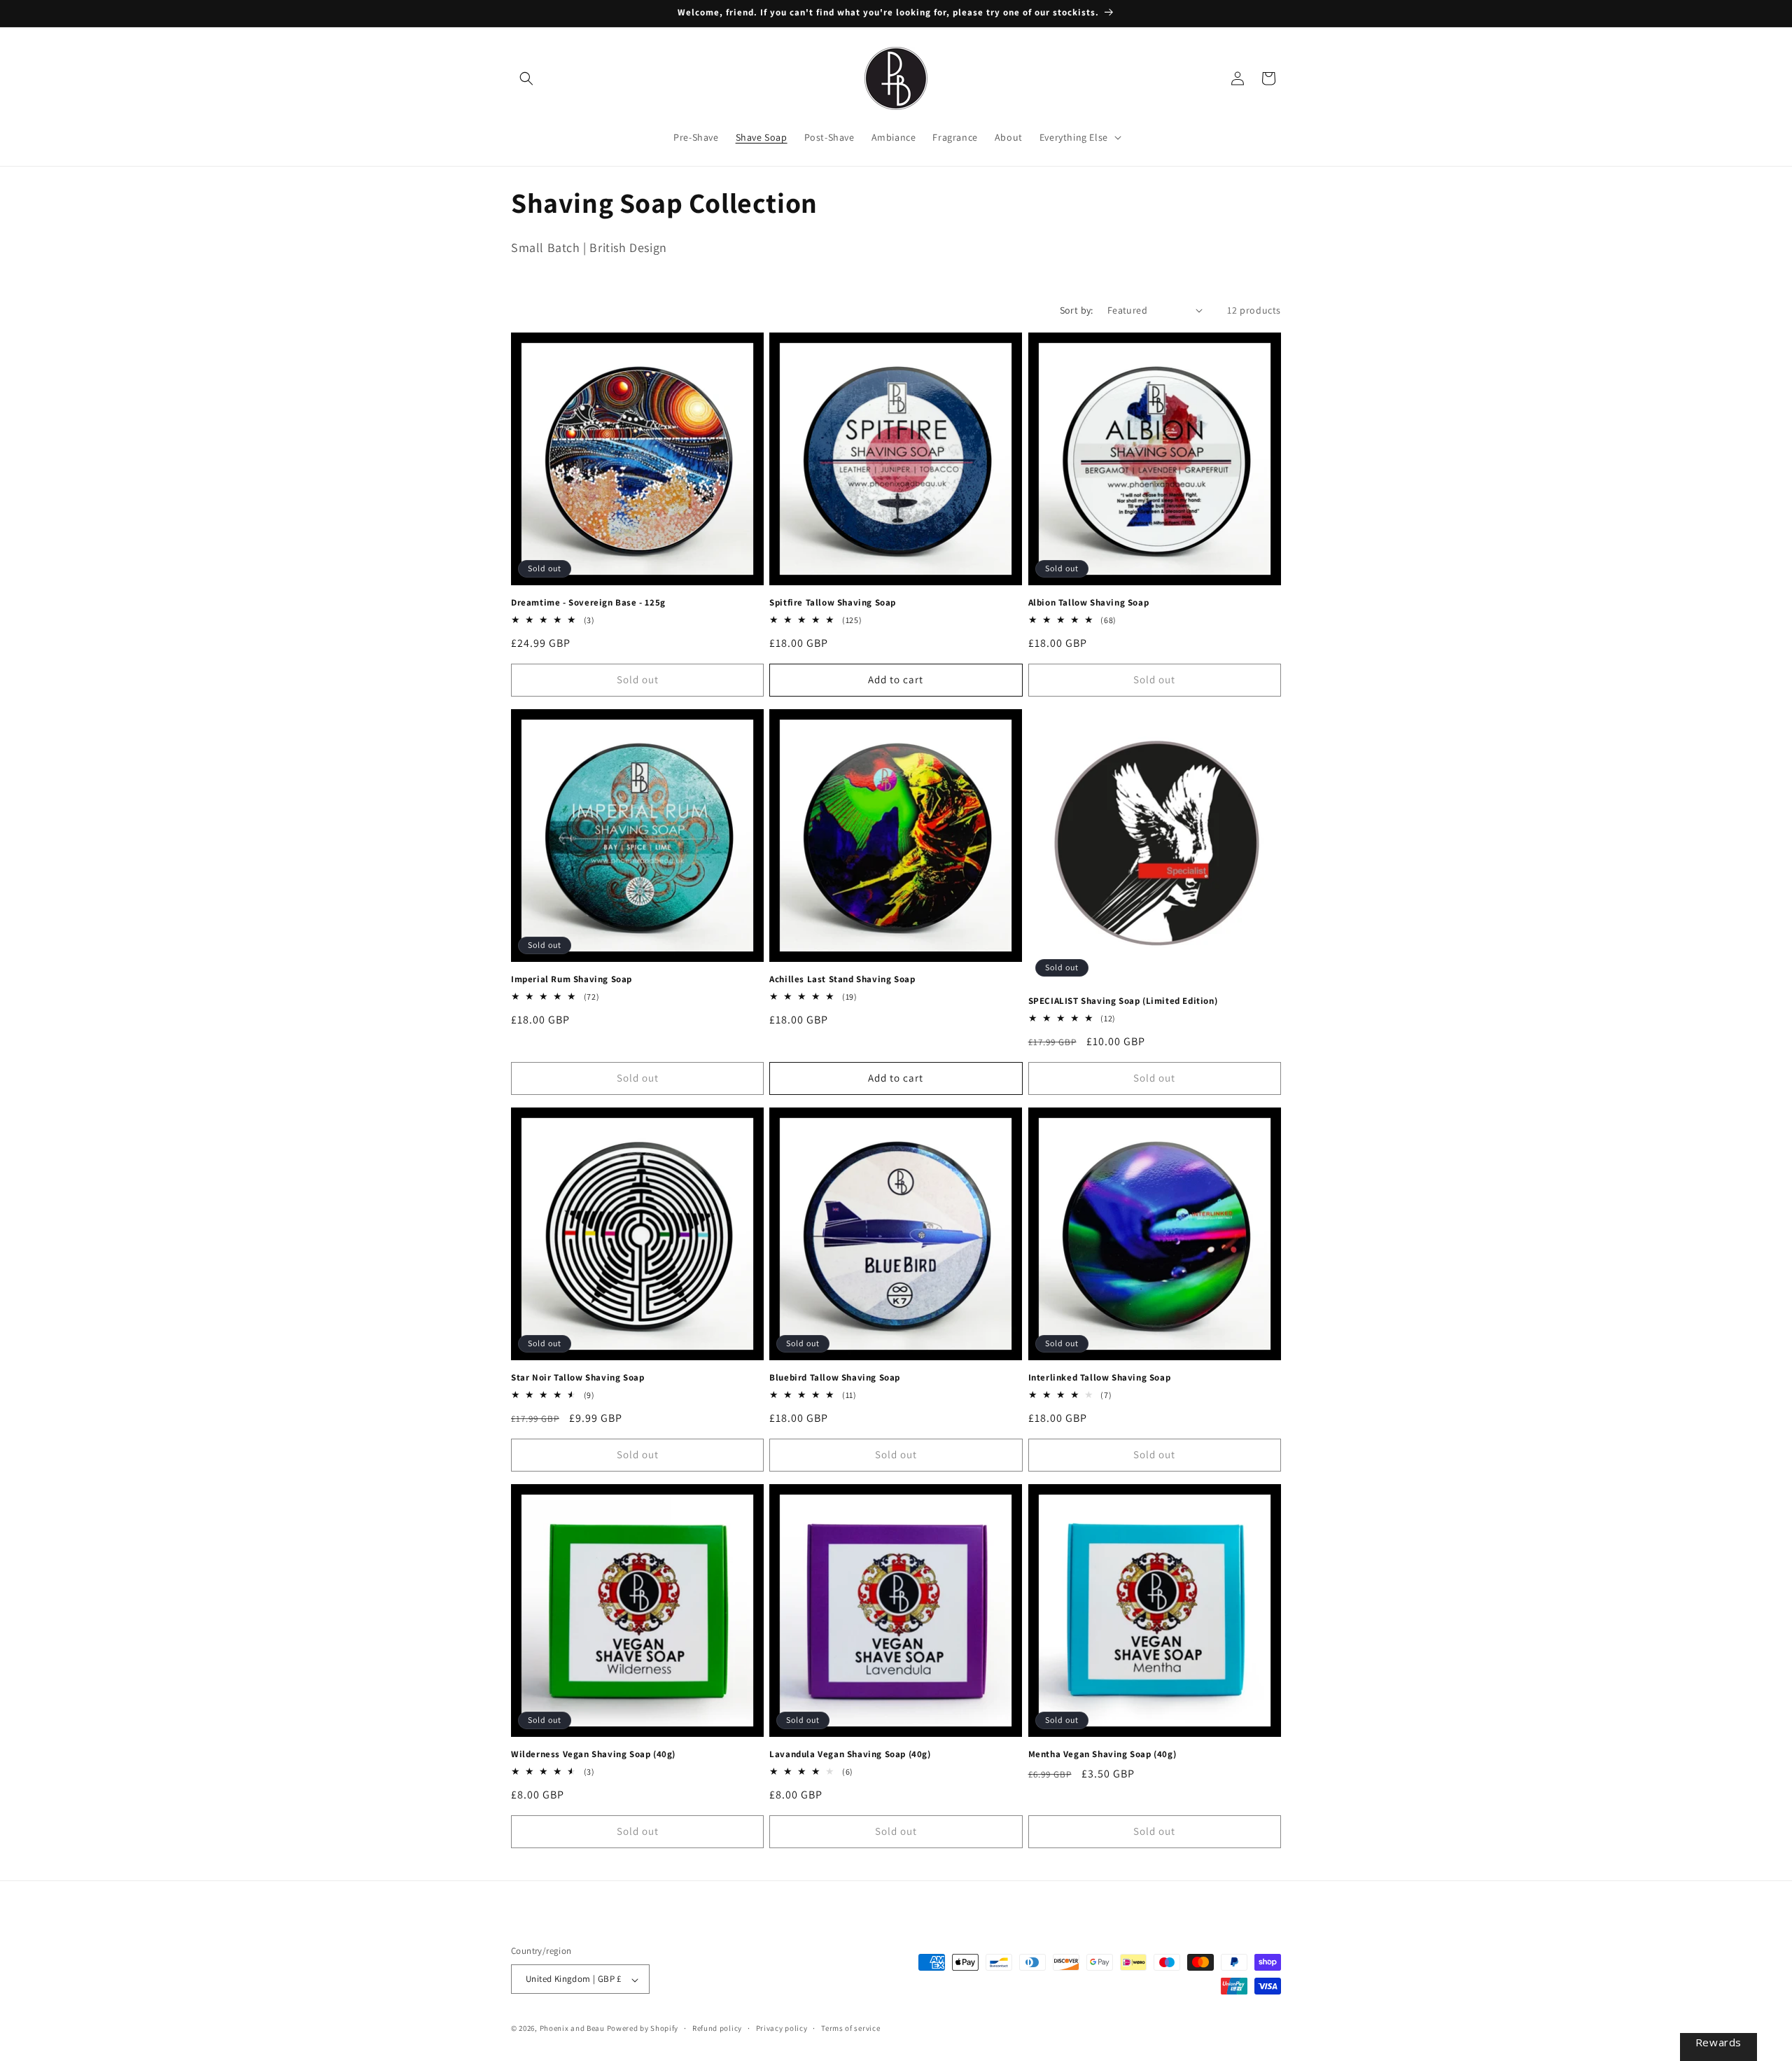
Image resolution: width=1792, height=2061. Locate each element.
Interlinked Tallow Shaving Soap (1100, 1378)
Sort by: (1077, 310)
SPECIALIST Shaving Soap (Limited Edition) (1123, 1001)
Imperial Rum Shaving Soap (572, 979)
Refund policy (717, 2028)
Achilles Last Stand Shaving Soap (842, 979)
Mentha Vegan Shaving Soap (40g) (1102, 1754)
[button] (526, 78)
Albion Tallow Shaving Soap (1089, 603)
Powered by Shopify (643, 2029)
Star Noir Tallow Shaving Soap (577, 1378)
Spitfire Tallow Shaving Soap (833, 603)
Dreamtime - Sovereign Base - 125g (588, 603)
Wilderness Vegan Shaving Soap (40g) (593, 1754)
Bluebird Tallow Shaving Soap (835, 1378)
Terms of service (850, 2028)
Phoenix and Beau (572, 2029)
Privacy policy (782, 2028)
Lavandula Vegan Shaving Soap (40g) (850, 1754)
